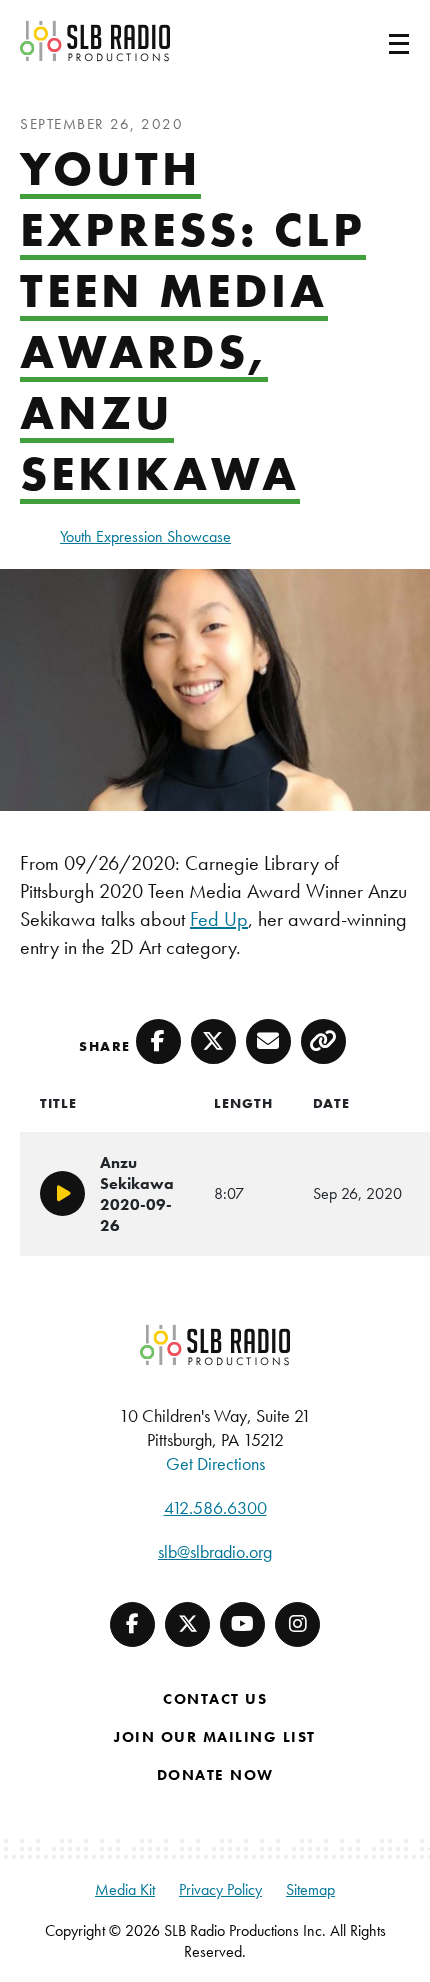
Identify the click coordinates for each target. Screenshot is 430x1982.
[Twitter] (187, 1624)
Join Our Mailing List (215, 1737)
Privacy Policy (220, 1889)
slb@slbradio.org (215, 1551)
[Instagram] (297, 1624)
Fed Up (219, 919)
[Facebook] (132, 1624)
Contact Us (215, 1699)
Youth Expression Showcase (145, 536)
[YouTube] (242, 1624)
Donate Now (215, 1775)
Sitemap (310, 1889)
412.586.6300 (215, 1507)
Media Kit (125, 1889)
